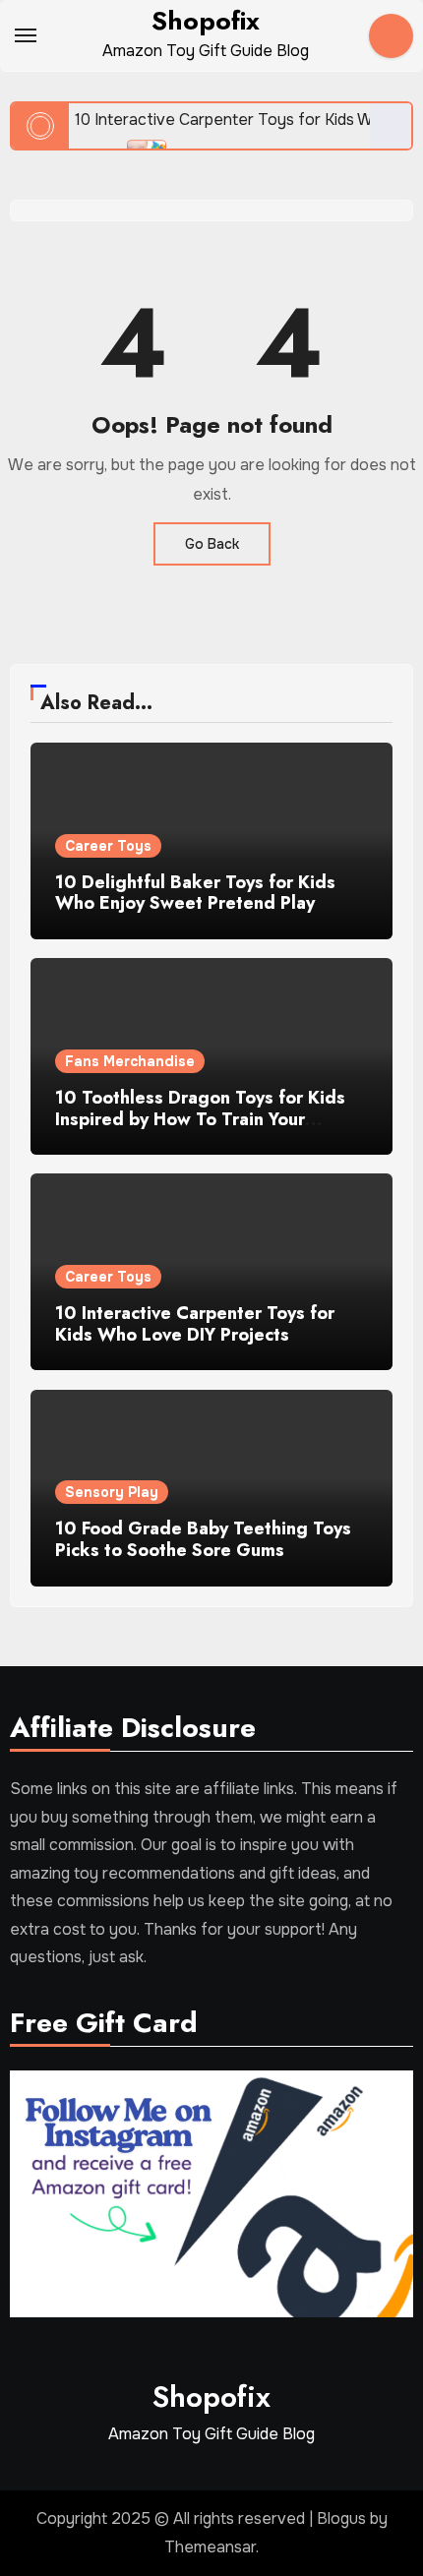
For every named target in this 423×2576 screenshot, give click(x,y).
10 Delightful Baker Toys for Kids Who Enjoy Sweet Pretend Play (195, 893)
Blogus (341, 2518)
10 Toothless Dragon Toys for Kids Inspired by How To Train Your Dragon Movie (200, 1119)
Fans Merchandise (130, 1061)
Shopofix (206, 21)
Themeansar (210, 2547)
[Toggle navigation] (26, 35)
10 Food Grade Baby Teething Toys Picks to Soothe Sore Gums (203, 1539)
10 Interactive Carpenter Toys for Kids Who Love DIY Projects (195, 1324)
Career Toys (108, 846)
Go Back (212, 544)
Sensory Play (112, 1492)
